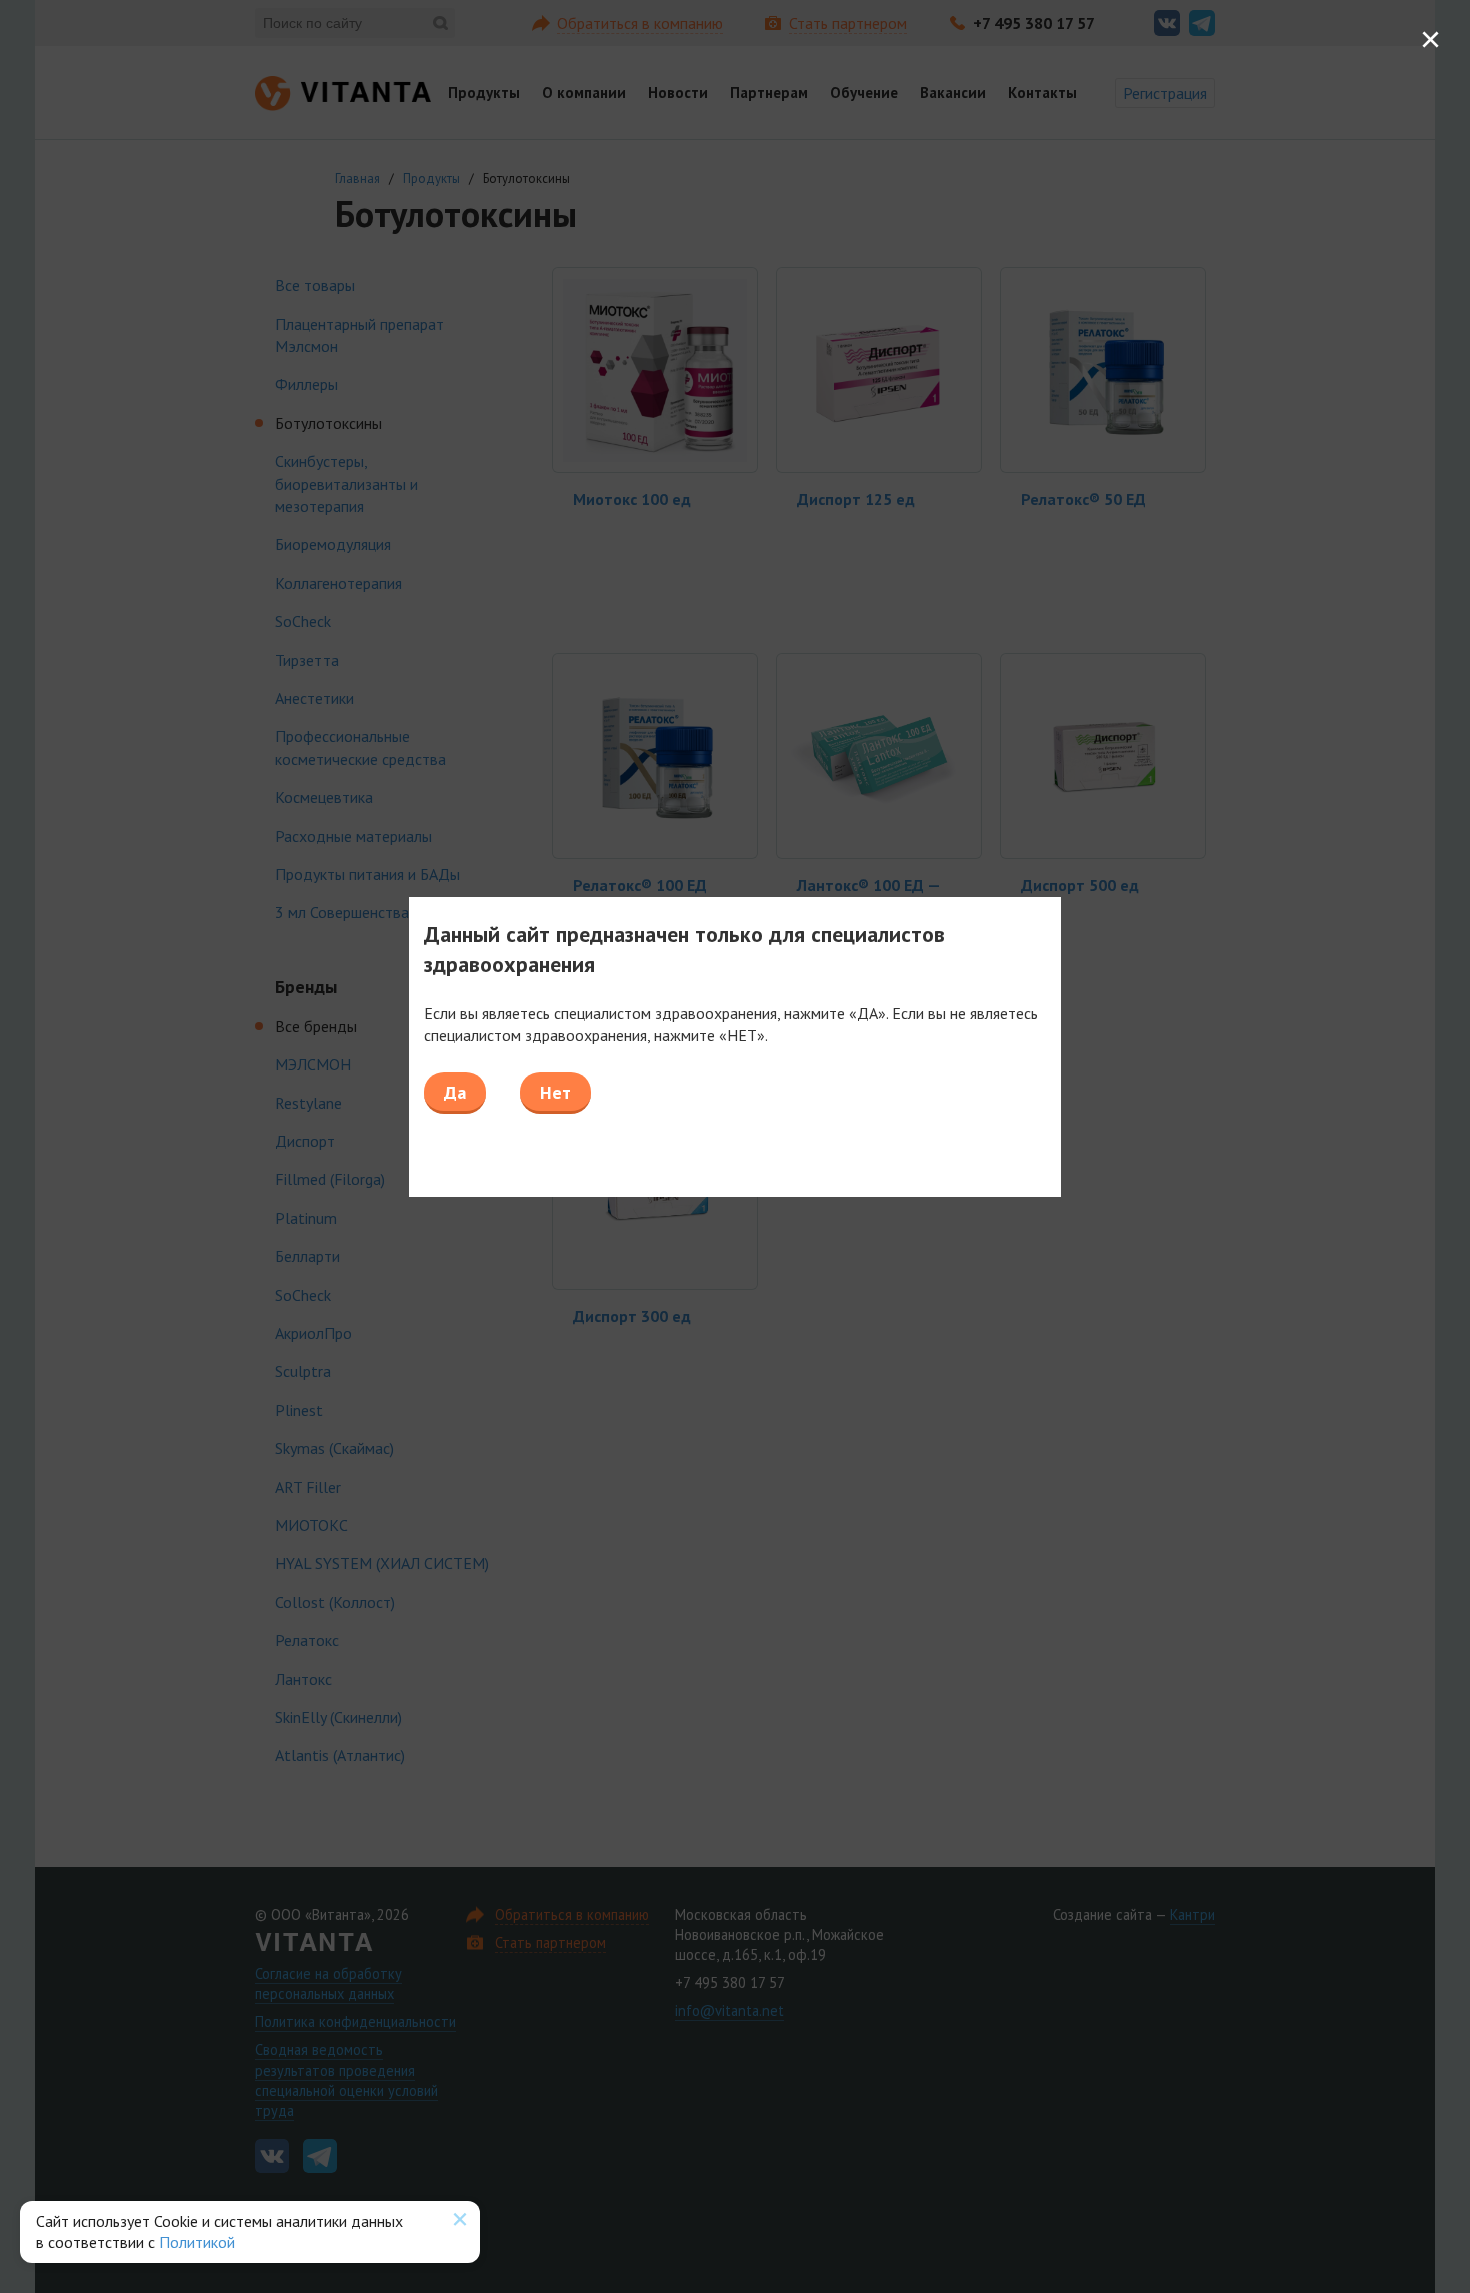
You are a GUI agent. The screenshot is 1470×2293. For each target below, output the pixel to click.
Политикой (197, 2242)
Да (455, 1092)
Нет (555, 1092)
